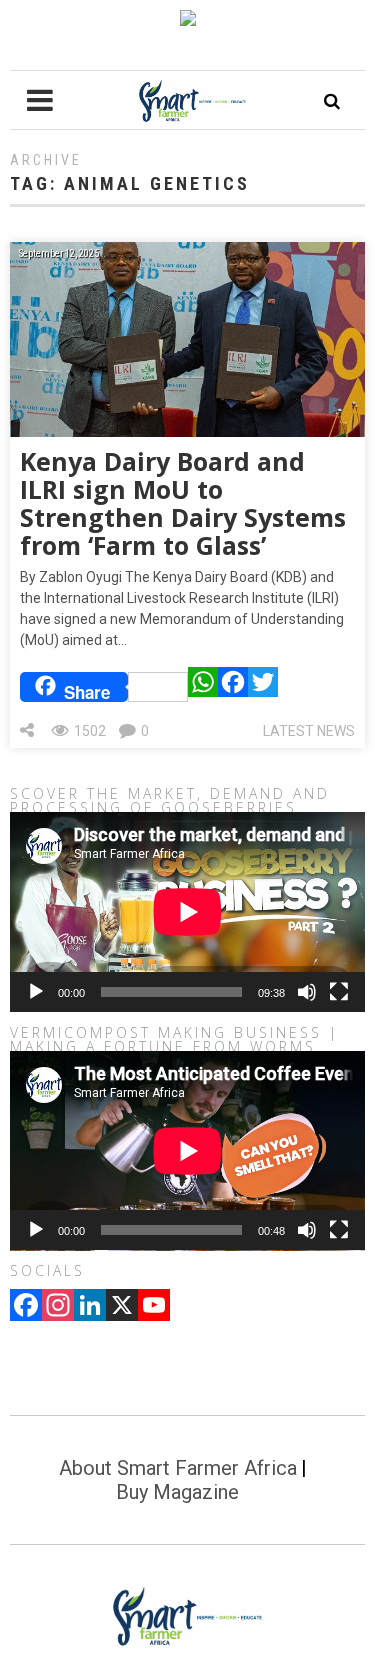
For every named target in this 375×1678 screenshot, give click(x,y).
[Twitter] (263, 687)
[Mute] (307, 992)
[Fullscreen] (339, 992)
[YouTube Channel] (154, 1307)
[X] (122, 1307)
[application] (187, 912)
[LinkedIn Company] (90, 1307)
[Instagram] (58, 1307)
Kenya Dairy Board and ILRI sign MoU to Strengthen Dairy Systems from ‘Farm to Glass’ (183, 503)
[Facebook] (233, 687)
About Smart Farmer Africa (178, 1468)
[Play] (36, 992)
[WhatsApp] (203, 687)
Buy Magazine (177, 1492)
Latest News (309, 731)
